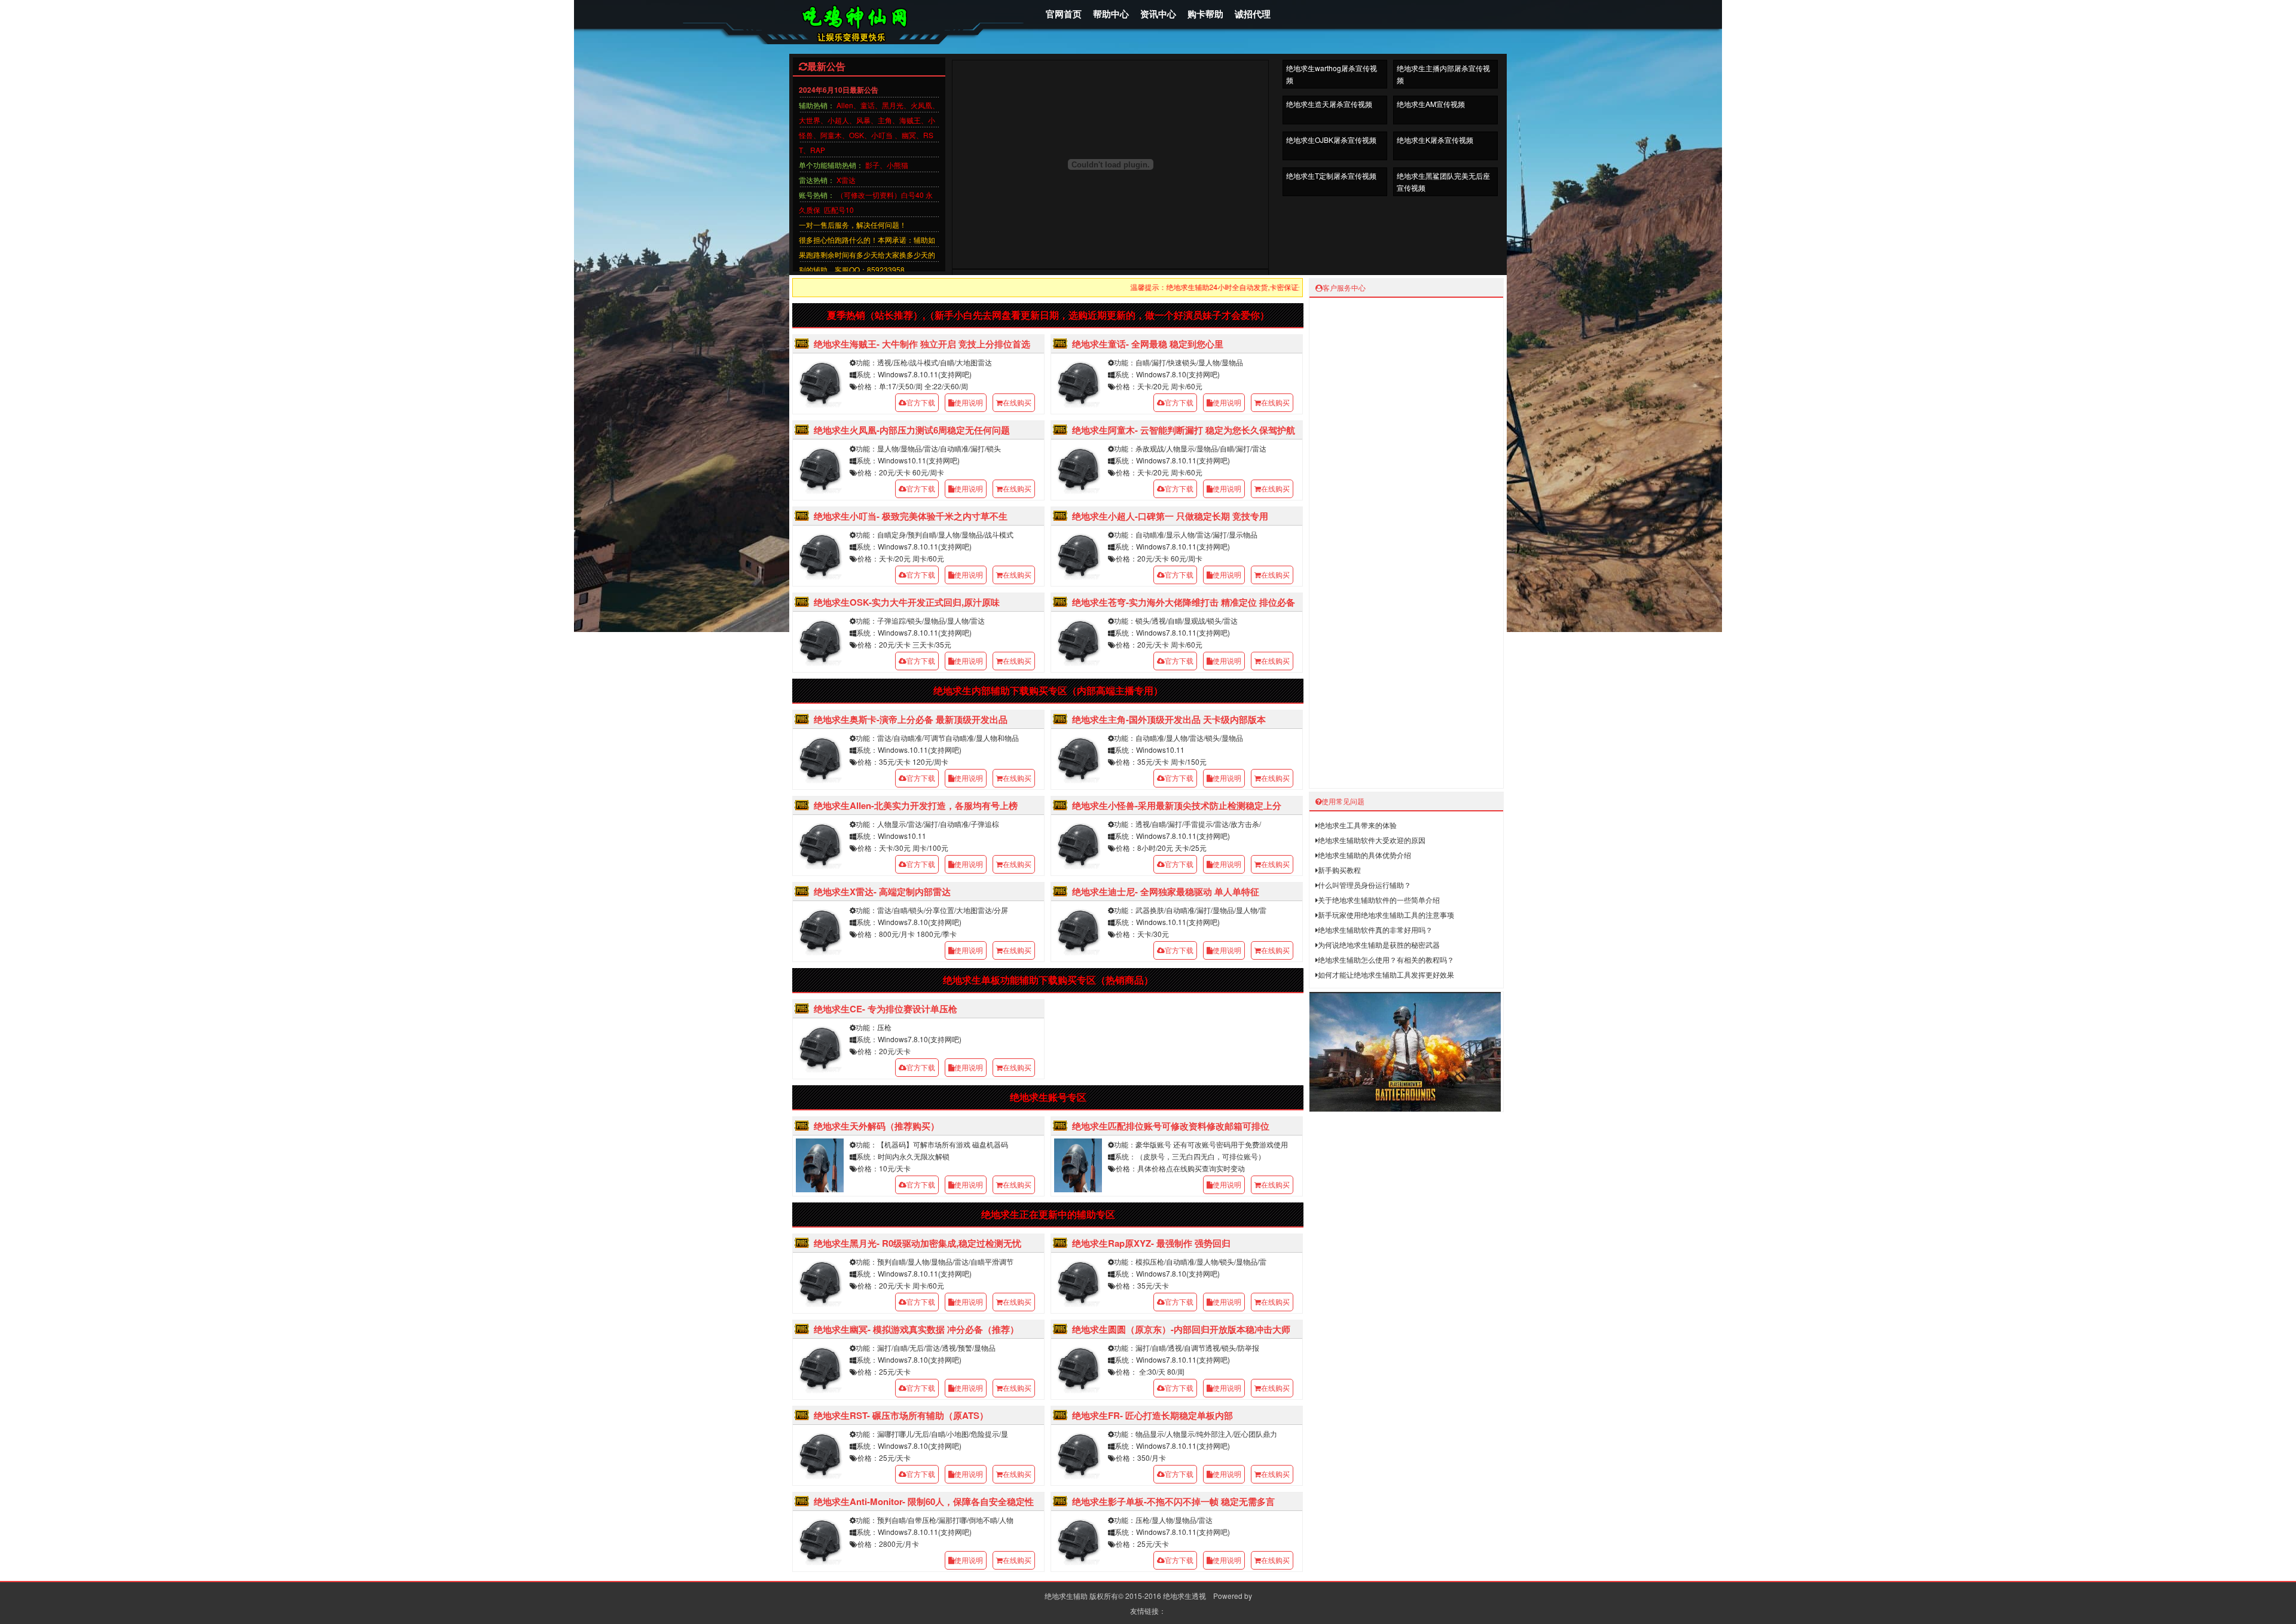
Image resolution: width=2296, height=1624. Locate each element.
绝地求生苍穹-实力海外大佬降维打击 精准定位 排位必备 (1184, 602)
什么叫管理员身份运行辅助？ (1364, 885)
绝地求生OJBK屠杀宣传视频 (1331, 140)
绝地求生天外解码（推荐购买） (877, 1126)
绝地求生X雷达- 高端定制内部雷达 (882, 892)
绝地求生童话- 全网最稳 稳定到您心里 (1148, 344)
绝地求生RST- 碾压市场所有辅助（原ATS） (901, 1415)
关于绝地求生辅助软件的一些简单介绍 (1379, 900)
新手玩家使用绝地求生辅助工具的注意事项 (1386, 915)
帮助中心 (1111, 14)
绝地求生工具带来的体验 (1357, 825)
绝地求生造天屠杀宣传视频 (1329, 104)
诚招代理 (1253, 14)
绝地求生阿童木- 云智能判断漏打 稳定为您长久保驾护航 (1184, 430)
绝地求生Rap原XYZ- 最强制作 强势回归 (1151, 1243)
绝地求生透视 (1184, 1596)
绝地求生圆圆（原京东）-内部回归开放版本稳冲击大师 (1181, 1329)
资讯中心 (1158, 14)
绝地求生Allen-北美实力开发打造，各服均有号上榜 (916, 805)
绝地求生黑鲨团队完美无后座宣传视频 (1443, 181)
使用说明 (969, 402)
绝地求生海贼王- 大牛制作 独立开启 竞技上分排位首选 (922, 344)
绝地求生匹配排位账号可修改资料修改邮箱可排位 (1171, 1126)
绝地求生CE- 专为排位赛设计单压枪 (886, 1009)
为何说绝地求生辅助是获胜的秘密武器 (1379, 944)
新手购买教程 (1339, 870)
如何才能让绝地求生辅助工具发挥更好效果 (1386, 974)
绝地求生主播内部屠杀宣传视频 (1443, 74)
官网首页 (1064, 14)
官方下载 (921, 402)
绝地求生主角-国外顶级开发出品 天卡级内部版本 (1169, 719)
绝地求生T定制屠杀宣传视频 (1331, 175)
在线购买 (1017, 402)
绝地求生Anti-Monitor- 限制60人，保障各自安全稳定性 (924, 1501)
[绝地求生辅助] (879, 47)
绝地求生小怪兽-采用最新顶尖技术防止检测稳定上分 (1177, 805)
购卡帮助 (1205, 14)
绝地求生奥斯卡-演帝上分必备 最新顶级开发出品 (911, 719)
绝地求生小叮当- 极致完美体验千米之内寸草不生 (911, 516)
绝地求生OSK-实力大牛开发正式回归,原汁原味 (907, 602)
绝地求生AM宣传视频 (1431, 104)
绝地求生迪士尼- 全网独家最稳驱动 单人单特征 (1166, 892)
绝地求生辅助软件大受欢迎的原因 (1372, 840)
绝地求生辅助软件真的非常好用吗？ (1375, 929)
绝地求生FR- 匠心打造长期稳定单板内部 (1152, 1415)
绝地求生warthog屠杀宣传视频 (1332, 74)
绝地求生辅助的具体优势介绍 (1364, 855)
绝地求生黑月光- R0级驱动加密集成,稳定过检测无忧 (918, 1243)
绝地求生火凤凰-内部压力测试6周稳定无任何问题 (912, 430)
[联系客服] (1489, 534)
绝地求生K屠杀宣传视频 (1435, 140)
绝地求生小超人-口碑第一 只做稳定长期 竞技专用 (1170, 516)
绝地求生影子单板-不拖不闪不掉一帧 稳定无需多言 (1173, 1501)
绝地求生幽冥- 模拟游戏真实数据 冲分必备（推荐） (916, 1329)
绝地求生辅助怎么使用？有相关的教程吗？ (1386, 959)
